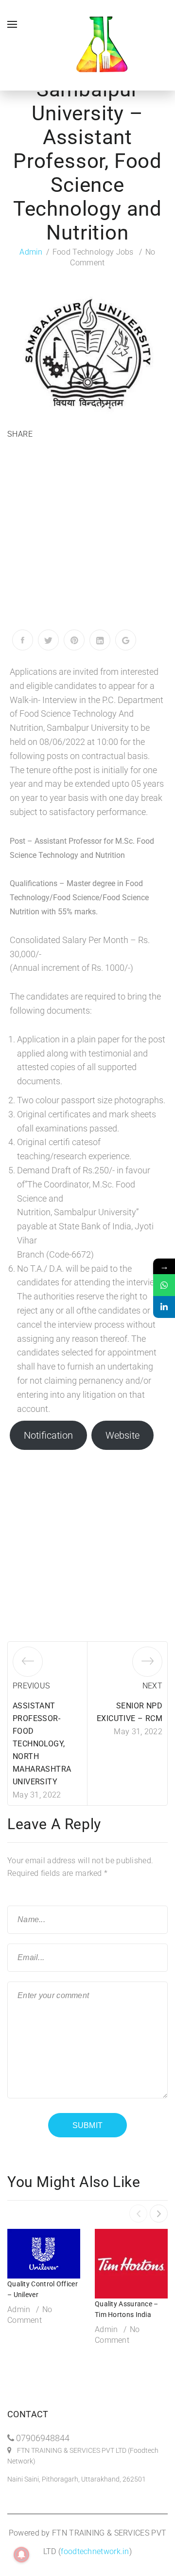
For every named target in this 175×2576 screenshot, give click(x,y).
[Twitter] (48, 640)
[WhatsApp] (164, 1285)
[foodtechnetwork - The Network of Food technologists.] (102, 45)
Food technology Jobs (93, 252)
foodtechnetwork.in (95, 2551)
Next (152, 1686)
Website (122, 1435)
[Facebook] (23, 640)
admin (31, 252)
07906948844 (43, 2438)
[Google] (126, 640)
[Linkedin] (164, 1307)
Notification (48, 1435)
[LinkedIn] (100, 640)
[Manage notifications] (21, 2555)
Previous (31, 1686)
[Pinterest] (74, 640)
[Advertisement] (87, 537)
